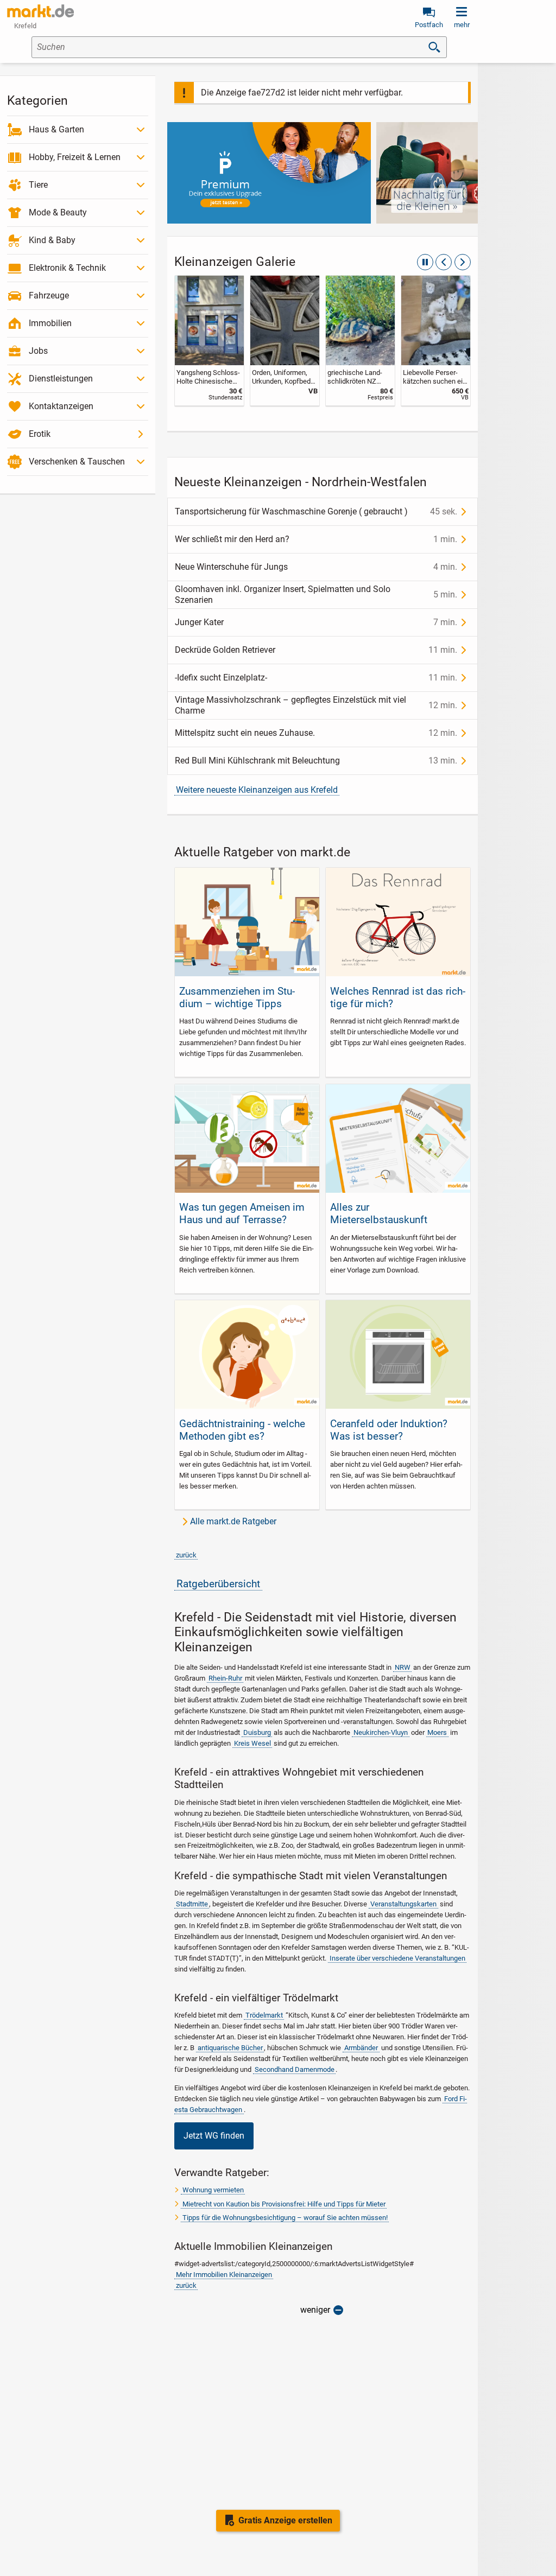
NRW (403, 1667)
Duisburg (257, 1732)
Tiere (38, 185)
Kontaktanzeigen (61, 406)
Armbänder (361, 2048)
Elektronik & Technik (67, 268)
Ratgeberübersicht (218, 1584)
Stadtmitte (192, 1904)
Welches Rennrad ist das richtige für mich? (398, 997)
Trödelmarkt (264, 2015)
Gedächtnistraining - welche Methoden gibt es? (242, 1430)
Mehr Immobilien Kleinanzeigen (224, 2275)
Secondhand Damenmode (295, 2069)
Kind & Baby (52, 240)
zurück (186, 1555)
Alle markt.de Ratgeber (233, 1521)
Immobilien (50, 323)
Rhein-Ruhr (225, 1678)
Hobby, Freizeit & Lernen (75, 157)
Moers (437, 1732)
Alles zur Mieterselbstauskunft (379, 1213)
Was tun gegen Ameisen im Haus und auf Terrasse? (242, 1213)
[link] (209, 341)
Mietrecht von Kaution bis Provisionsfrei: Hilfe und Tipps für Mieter (284, 2204)
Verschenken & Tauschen (77, 462)
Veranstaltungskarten (403, 1904)
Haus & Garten (56, 129)
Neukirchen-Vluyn (381, 1732)
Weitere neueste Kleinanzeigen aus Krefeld (257, 790)
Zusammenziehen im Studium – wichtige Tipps (237, 997)
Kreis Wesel (252, 1743)
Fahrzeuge (49, 295)
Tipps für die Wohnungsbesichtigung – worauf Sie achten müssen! (285, 2218)
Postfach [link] (429, 25)
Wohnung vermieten (213, 2190)
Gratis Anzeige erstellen (285, 2520)
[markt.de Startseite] (40, 11)
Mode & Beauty (58, 212)
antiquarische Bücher (230, 2048)
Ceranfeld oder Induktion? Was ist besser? (389, 1430)
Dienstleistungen (61, 379)
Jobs (38, 351)
